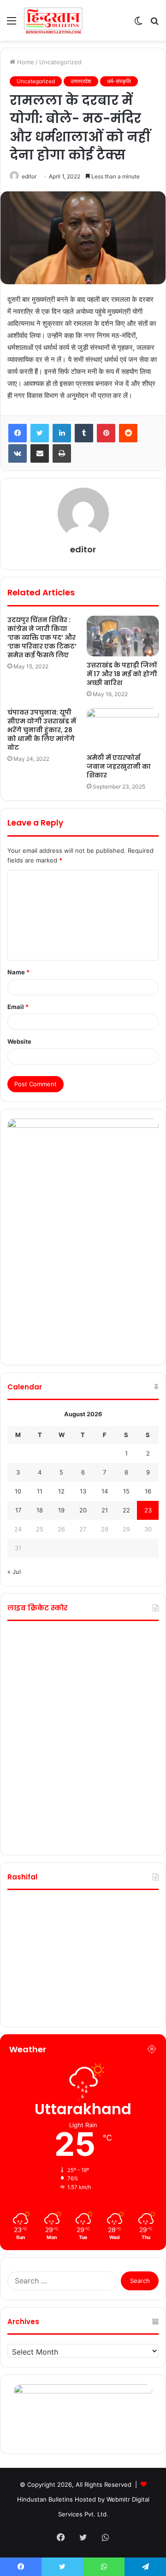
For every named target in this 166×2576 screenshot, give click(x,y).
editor (29, 176)
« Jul (14, 1572)
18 (40, 1510)
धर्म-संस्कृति (119, 81)
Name (18, 972)
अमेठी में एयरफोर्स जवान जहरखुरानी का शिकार (119, 766)
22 (126, 1510)
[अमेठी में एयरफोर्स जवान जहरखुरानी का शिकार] (123, 728)
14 (105, 1491)
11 (40, 1491)
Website (19, 1041)
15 (126, 1491)
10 (18, 1491)
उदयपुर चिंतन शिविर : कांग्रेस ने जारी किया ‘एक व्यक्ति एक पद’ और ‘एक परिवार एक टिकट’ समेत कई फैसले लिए (42, 637)
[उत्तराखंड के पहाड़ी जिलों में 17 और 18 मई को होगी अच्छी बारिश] (123, 636)
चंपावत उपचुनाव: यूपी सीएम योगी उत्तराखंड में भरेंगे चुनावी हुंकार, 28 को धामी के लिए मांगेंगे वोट (42, 730)
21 (105, 1510)
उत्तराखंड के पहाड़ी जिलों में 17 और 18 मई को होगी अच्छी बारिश (122, 674)
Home (25, 62)
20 (83, 1510)
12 (61, 1491)
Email (18, 1007)
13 (83, 1491)
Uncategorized (60, 62)
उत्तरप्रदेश (81, 81)
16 (148, 1491)
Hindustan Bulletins (45, 2499)
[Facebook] (18, 433)
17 (18, 1510)
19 (61, 1510)
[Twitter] (40, 433)
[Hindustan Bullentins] (53, 20)
